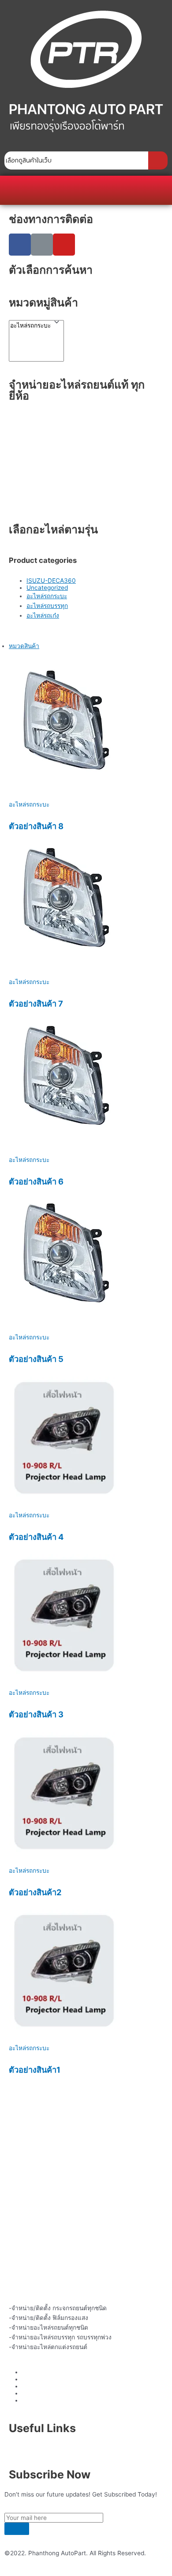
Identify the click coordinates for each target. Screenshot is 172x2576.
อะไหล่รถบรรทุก (47, 606)
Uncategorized (47, 588)
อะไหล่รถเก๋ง (43, 615)
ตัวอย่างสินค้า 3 (36, 1714)
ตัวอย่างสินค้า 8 (36, 826)
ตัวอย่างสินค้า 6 (36, 1181)
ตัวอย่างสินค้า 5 (36, 1359)
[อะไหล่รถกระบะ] (30, 326)
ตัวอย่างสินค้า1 (35, 2070)
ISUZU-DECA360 (51, 581)
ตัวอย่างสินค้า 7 (36, 1003)
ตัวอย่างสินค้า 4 (36, 1537)
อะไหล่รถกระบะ (47, 596)
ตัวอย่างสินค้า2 (35, 1892)
